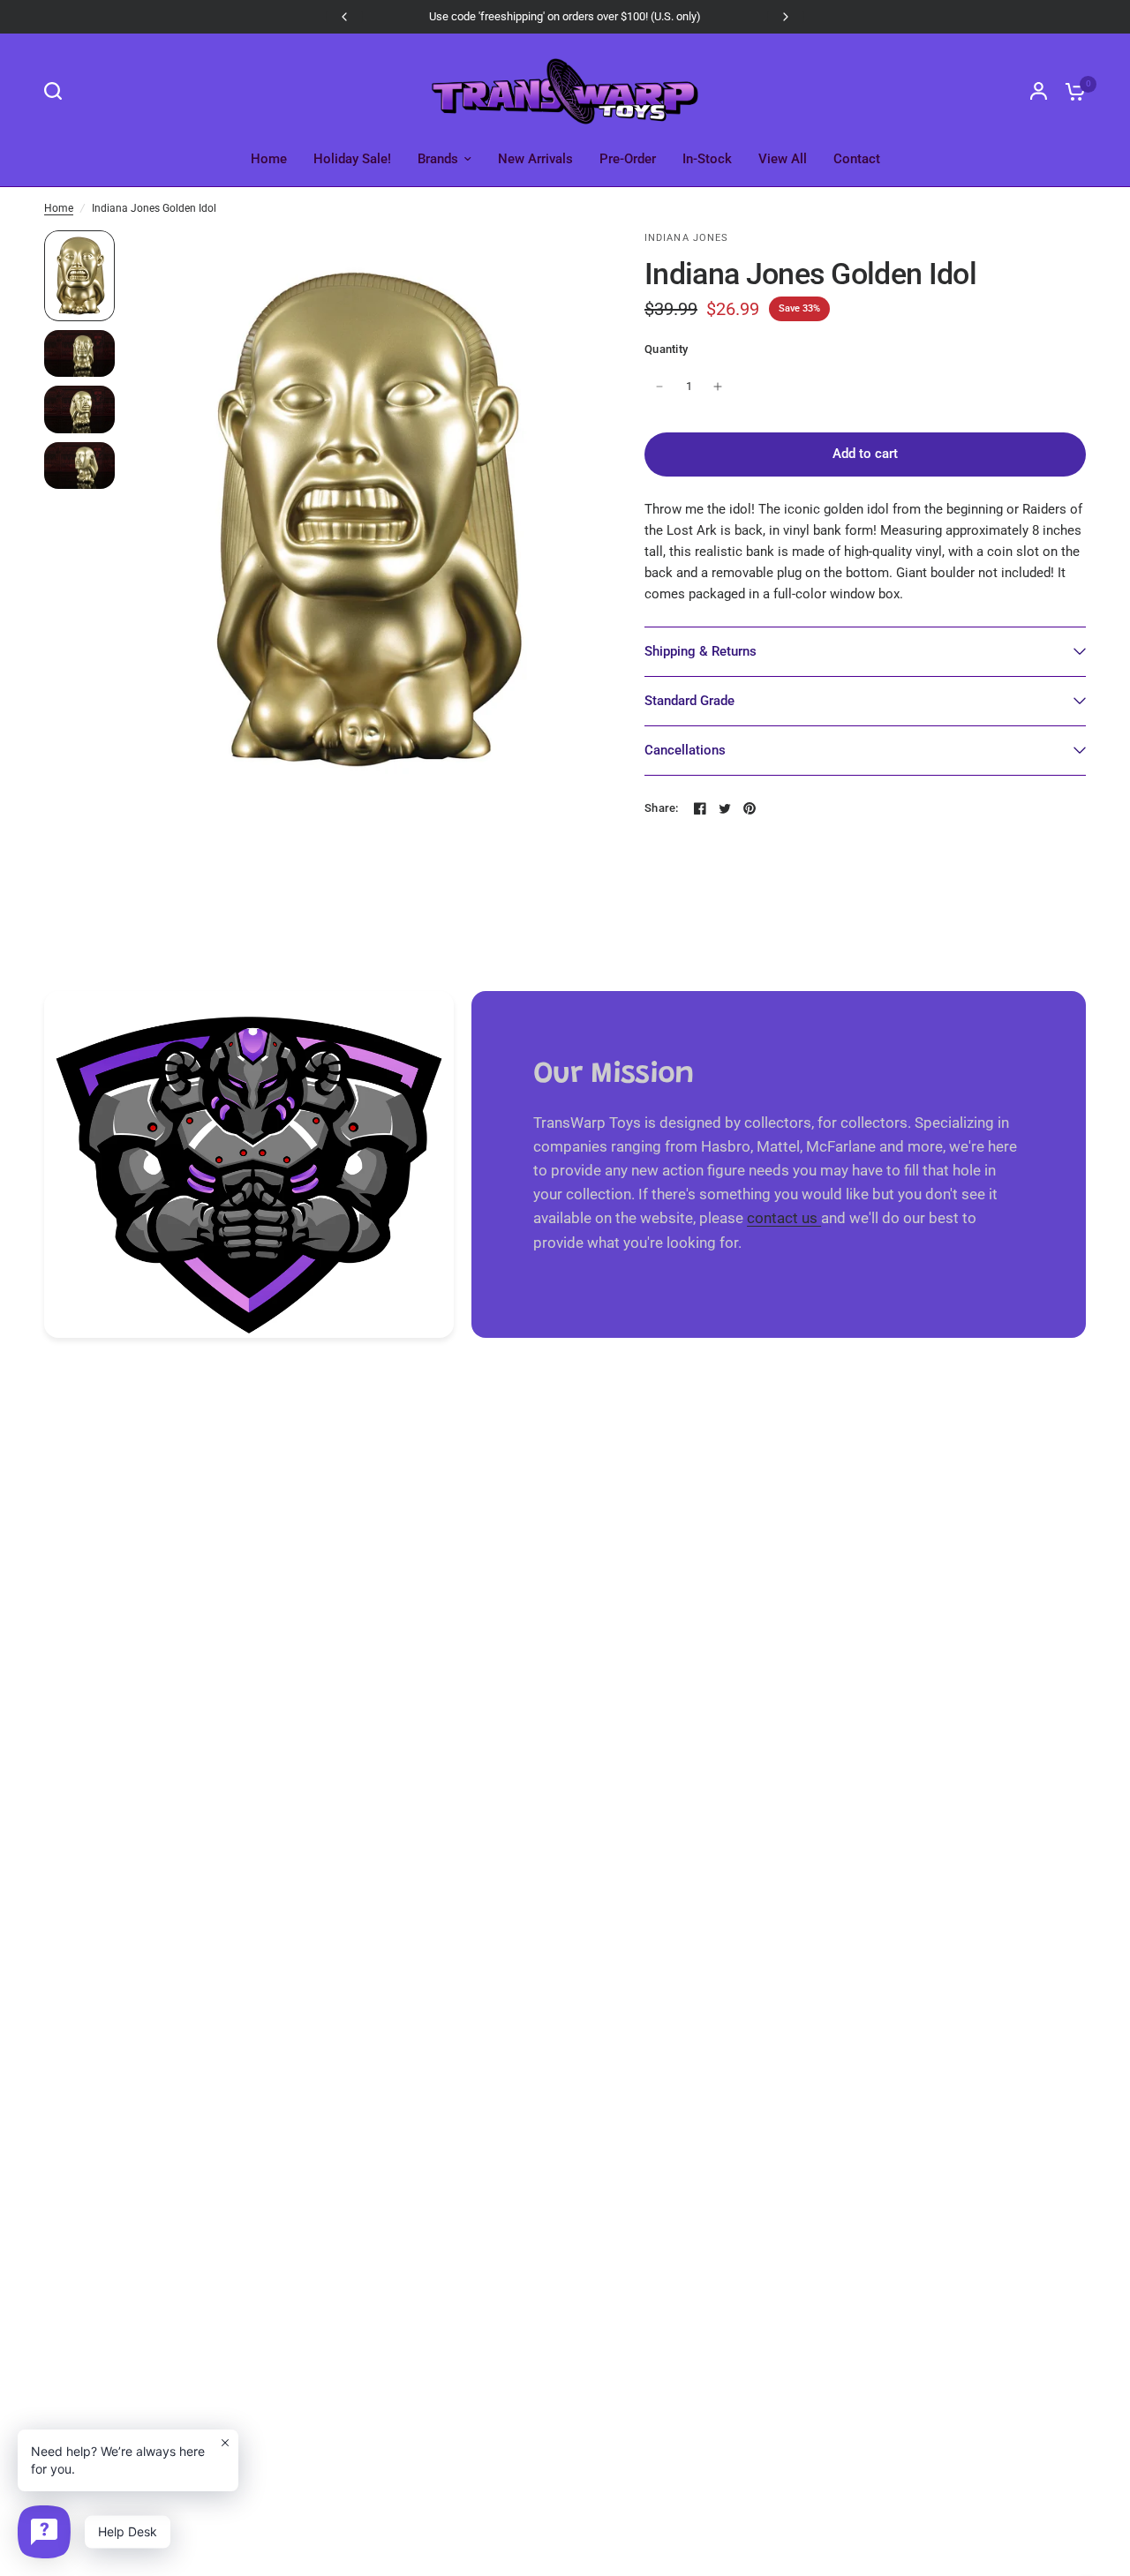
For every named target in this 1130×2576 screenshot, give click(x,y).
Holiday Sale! (352, 159)
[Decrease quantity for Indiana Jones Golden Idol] (659, 387)
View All (783, 159)
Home (269, 159)
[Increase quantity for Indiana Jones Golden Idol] (718, 387)
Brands (438, 159)
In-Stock (707, 159)
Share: (662, 808)
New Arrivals (535, 159)
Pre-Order (628, 159)
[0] (1071, 91)
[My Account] (1039, 91)
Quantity (666, 349)
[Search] (57, 91)
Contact (857, 159)
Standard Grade (689, 701)
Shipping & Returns (701, 651)
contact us (784, 1218)
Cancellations (685, 750)
